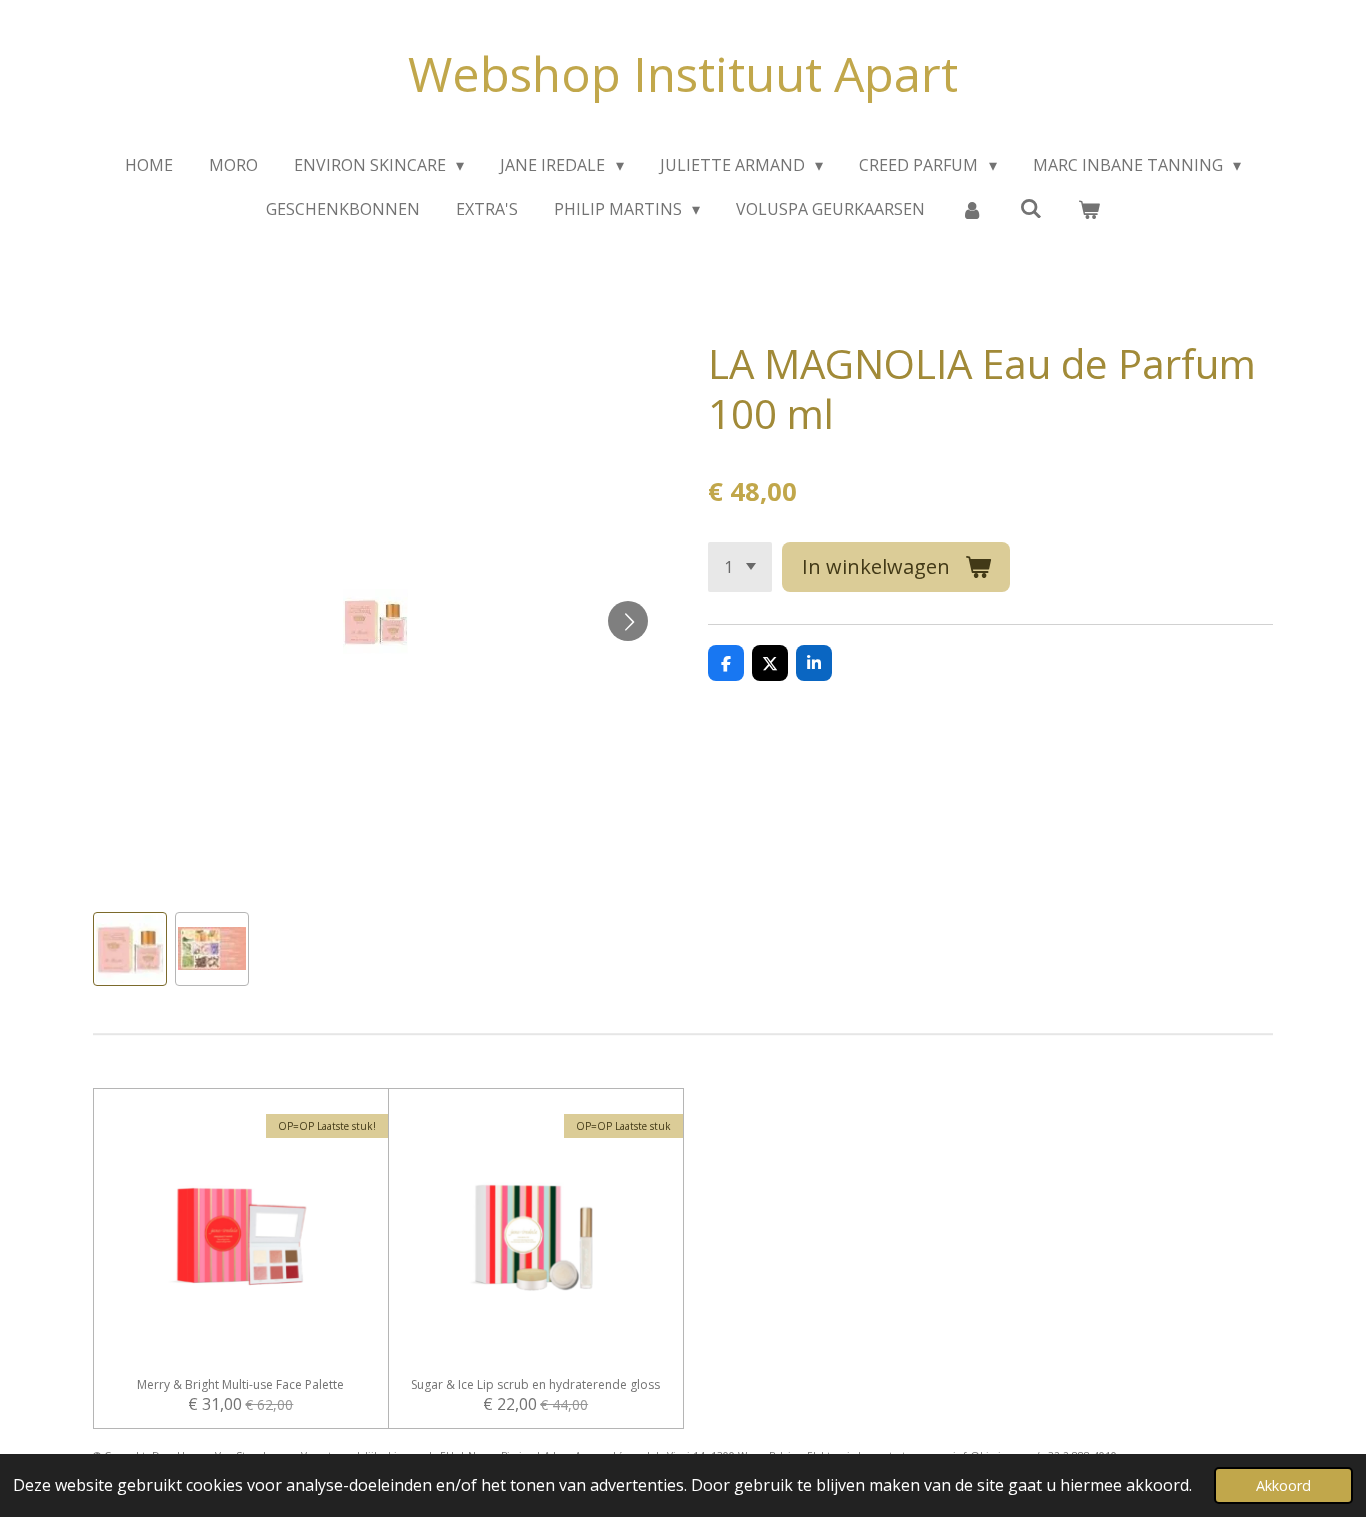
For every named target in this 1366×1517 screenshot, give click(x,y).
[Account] (972, 209)
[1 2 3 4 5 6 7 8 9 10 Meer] (740, 567)
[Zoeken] (1031, 208)
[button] (130, 949)
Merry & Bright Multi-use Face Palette (240, 1385)
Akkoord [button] (1283, 1485)
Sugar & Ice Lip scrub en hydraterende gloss (535, 1385)
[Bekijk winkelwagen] (1089, 209)
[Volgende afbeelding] (628, 621)
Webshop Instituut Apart (683, 73)
